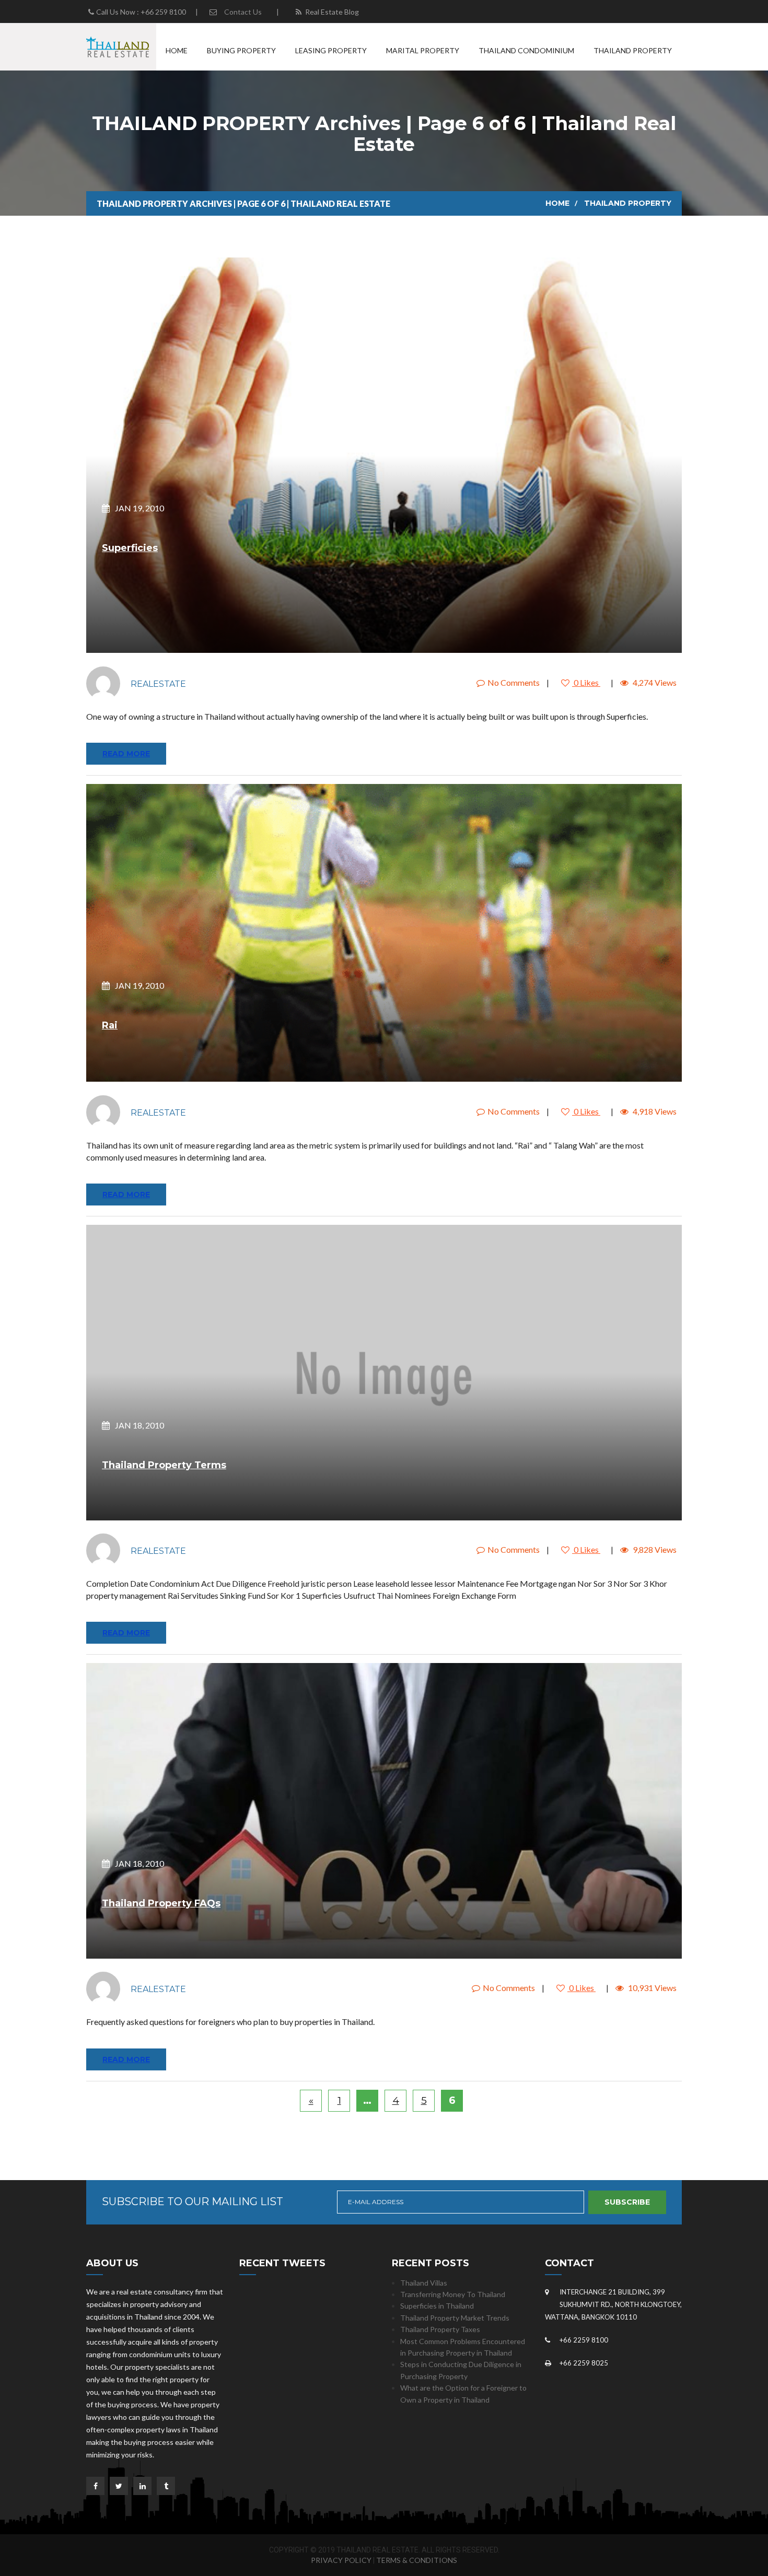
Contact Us (243, 12)
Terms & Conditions (417, 2560)
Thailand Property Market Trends (455, 2318)
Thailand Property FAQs (161, 1903)
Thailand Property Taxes (440, 2329)
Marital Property (423, 50)
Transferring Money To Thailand (453, 2294)
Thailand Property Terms (164, 1465)
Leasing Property (331, 50)
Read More (126, 754)
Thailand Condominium (526, 50)
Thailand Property (633, 50)
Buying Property (241, 50)
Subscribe (627, 2202)
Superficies (130, 548)
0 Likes (586, 682)
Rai (110, 1025)
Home (177, 50)
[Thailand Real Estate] (118, 46)
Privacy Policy (341, 2560)
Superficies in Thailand (437, 2306)
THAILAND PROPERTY (628, 203)
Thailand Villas (424, 2283)
